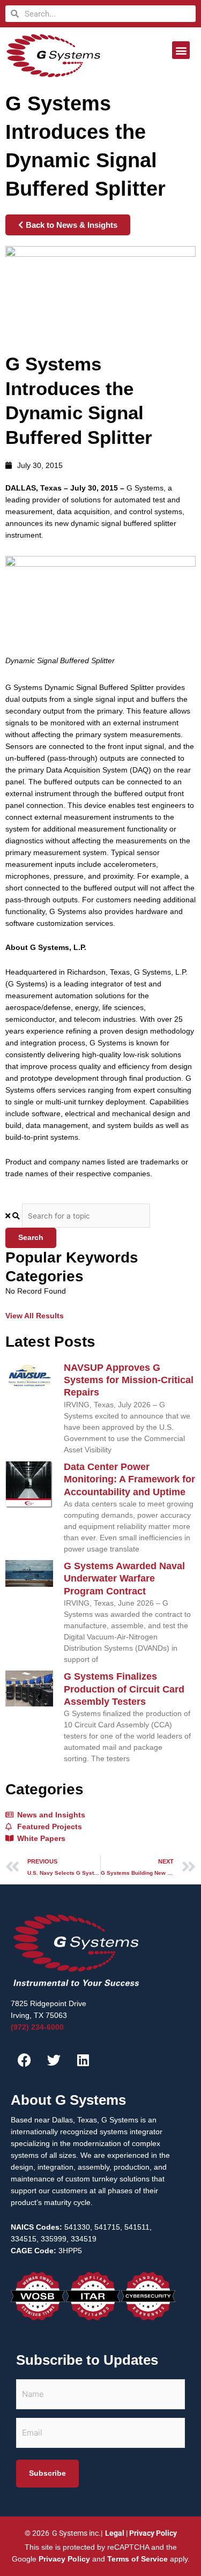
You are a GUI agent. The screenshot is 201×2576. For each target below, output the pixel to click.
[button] (181, 50)
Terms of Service (137, 2559)
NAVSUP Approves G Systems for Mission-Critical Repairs (129, 1380)
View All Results (35, 1316)
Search (31, 1238)
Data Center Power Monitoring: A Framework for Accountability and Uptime (129, 1479)
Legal (115, 2533)
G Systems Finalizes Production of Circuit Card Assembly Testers (124, 1689)
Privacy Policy (153, 2533)
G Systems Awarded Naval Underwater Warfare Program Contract (124, 1579)
